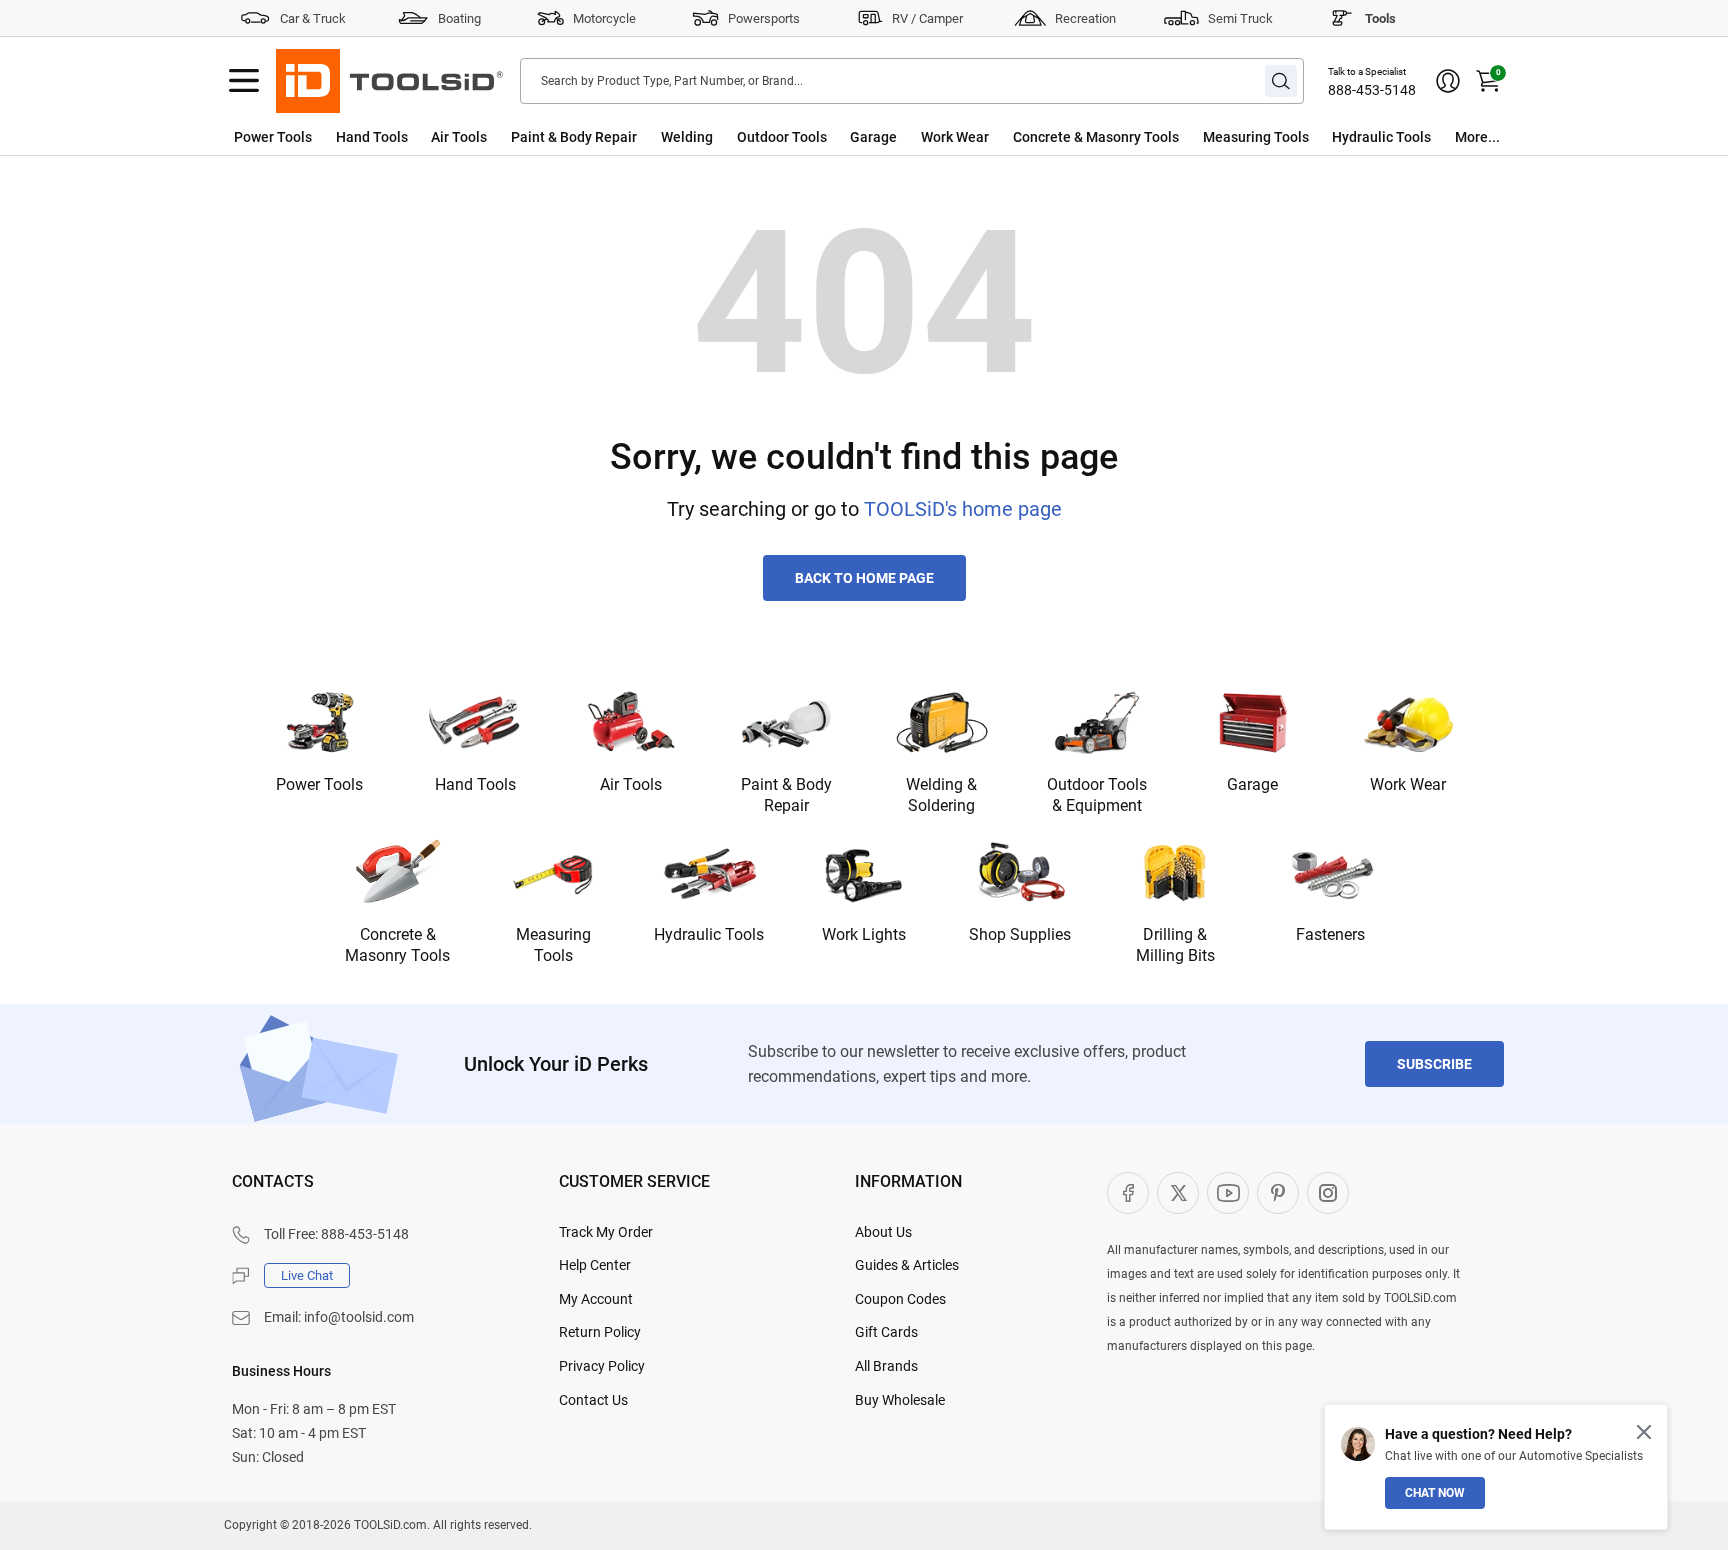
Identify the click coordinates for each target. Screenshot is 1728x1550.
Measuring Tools (1256, 137)
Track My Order (606, 1232)
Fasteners (1330, 934)
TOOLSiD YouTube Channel (1228, 1193)
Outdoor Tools (782, 137)
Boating (459, 18)
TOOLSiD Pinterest (1278, 1193)
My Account (596, 1299)
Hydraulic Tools (1381, 137)
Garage (873, 137)
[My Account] (1448, 81)
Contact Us (593, 1400)
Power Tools (273, 137)
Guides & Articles (907, 1265)
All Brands (886, 1366)
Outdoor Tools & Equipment (1097, 795)
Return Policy (600, 1332)
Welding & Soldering (941, 795)
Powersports (764, 18)
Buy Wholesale (900, 1400)
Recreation (1085, 18)
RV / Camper (927, 18)
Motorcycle (604, 18)
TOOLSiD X (1178, 1193)
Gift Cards (886, 1332)
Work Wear (955, 137)
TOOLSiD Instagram (1328, 1193)
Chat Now (1435, 1493)
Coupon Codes (900, 1299)
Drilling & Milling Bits (1175, 945)
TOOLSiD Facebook (1128, 1193)
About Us (883, 1232)
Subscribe (1434, 1064)
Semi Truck (1240, 18)
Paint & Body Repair (574, 137)
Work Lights (864, 934)
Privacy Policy (602, 1366)
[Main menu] (244, 81)
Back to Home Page (864, 578)
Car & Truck (313, 18)
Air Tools (459, 137)
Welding (687, 137)
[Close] (1644, 1432)
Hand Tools (372, 137)
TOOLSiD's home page (963, 509)
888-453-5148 (1372, 90)
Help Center (595, 1265)
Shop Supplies (1020, 934)
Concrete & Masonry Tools (1096, 137)
